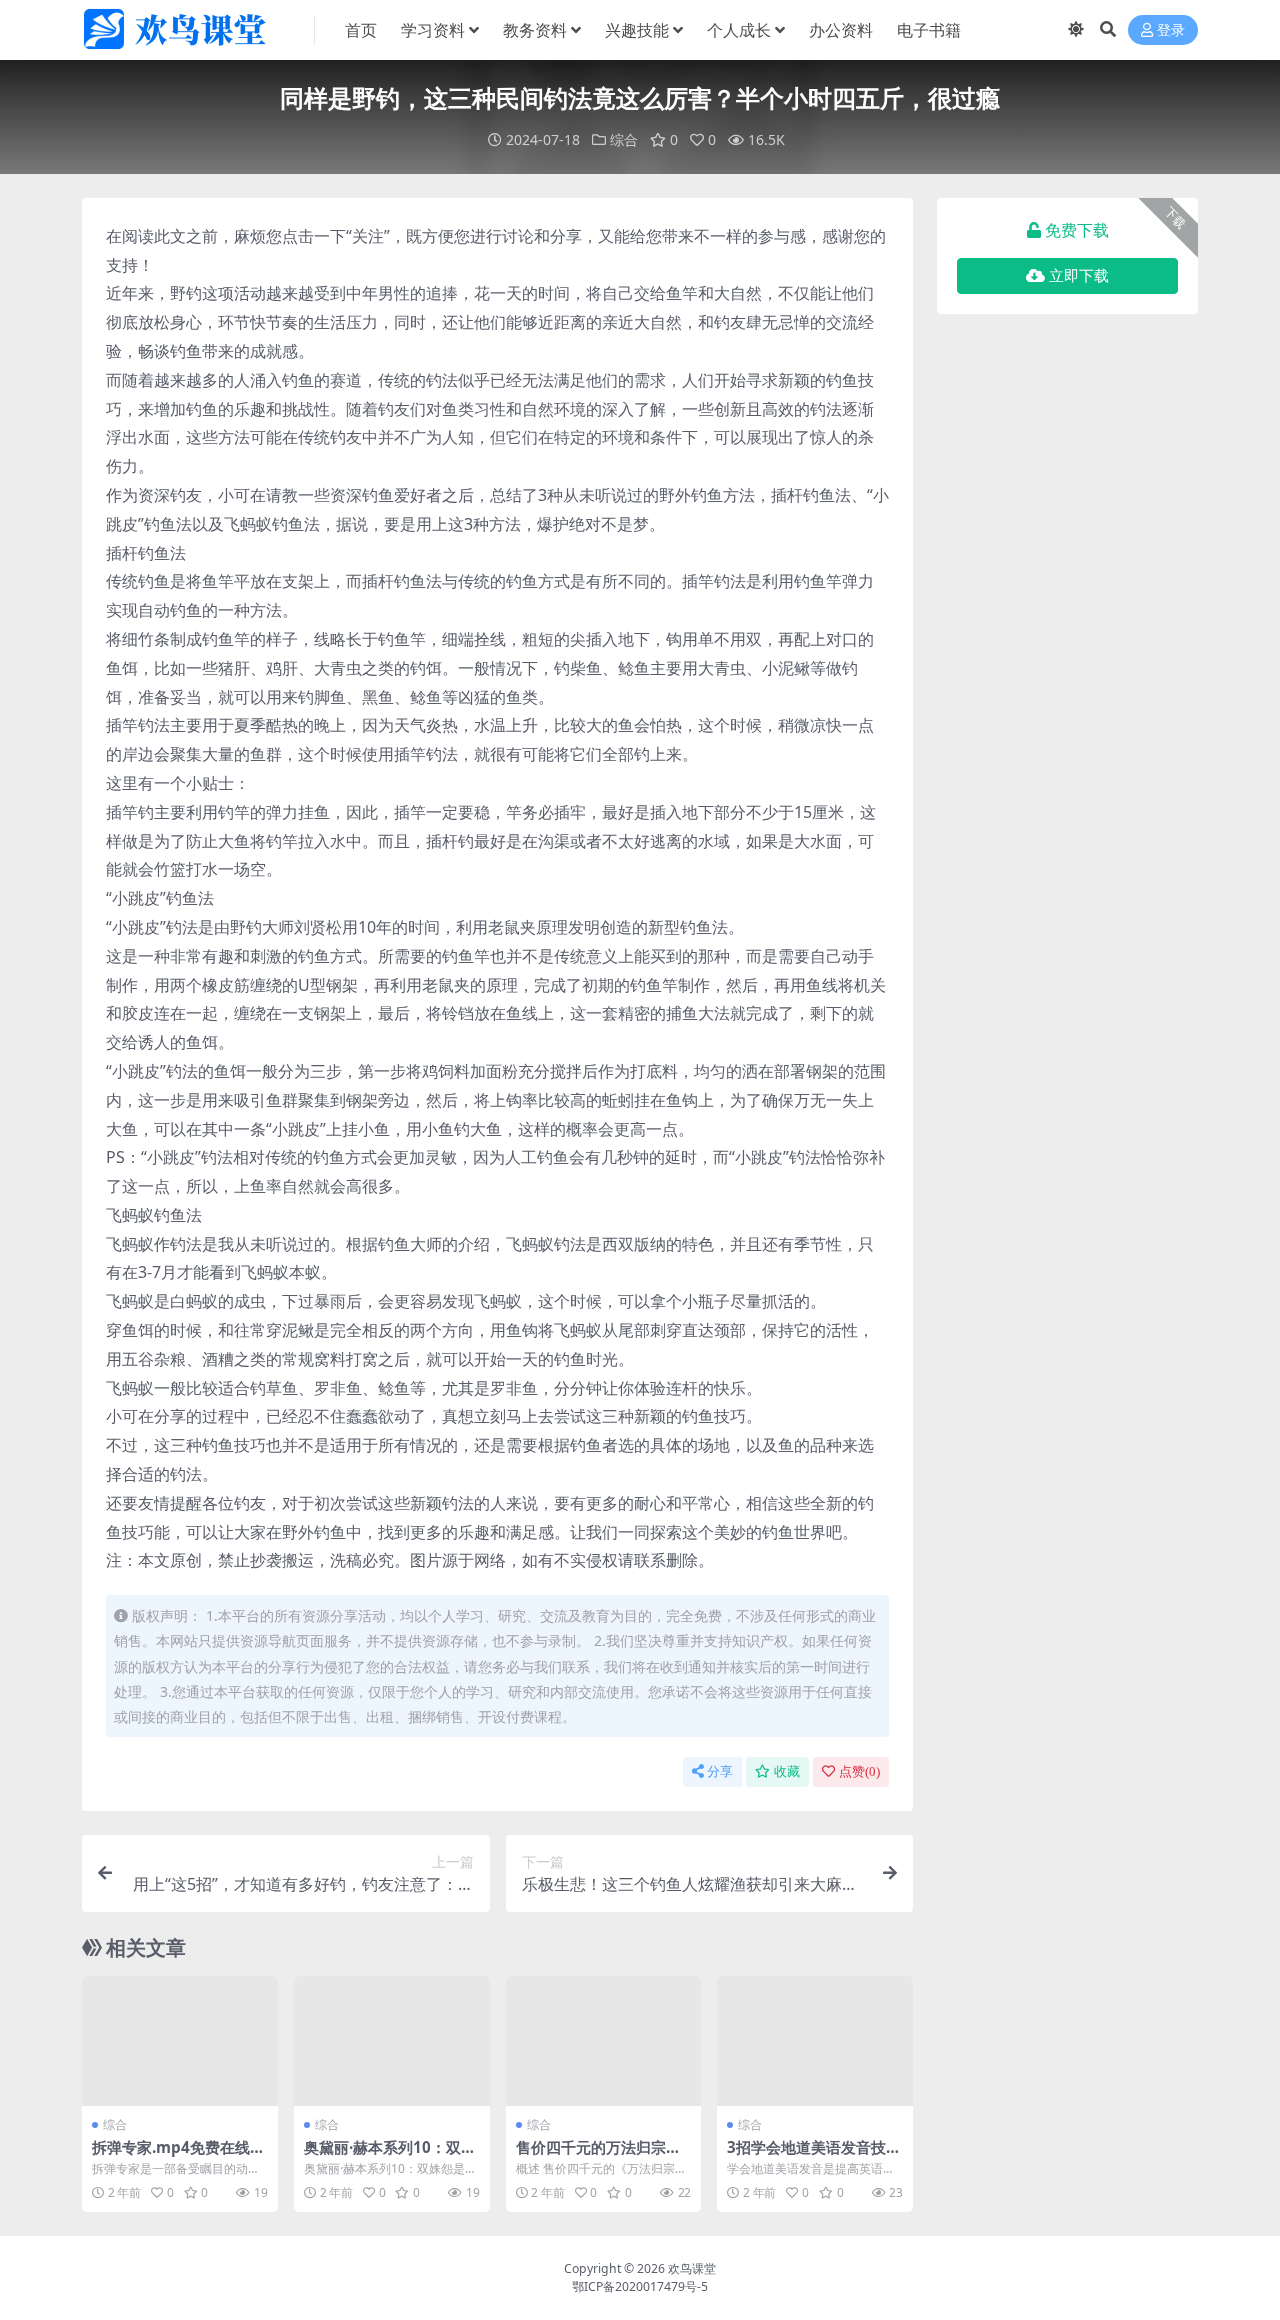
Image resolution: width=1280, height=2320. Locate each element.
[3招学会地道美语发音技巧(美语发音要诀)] (815, 2041)
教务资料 (535, 30)
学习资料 (433, 30)
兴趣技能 (637, 30)
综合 (624, 139)
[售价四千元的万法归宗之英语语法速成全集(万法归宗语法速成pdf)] (604, 2041)
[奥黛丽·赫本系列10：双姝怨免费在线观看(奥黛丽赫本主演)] (392, 2041)
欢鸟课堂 (692, 2268)
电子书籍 (929, 30)
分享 (720, 1771)
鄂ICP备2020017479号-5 (640, 2286)
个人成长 (739, 30)
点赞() (859, 1771)
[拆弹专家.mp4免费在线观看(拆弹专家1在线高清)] (180, 2041)
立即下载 (1079, 276)
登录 (1171, 30)
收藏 (787, 1771)
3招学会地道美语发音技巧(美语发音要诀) (814, 2156)
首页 (361, 30)
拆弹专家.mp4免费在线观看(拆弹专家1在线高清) (178, 2156)
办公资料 (841, 30)
